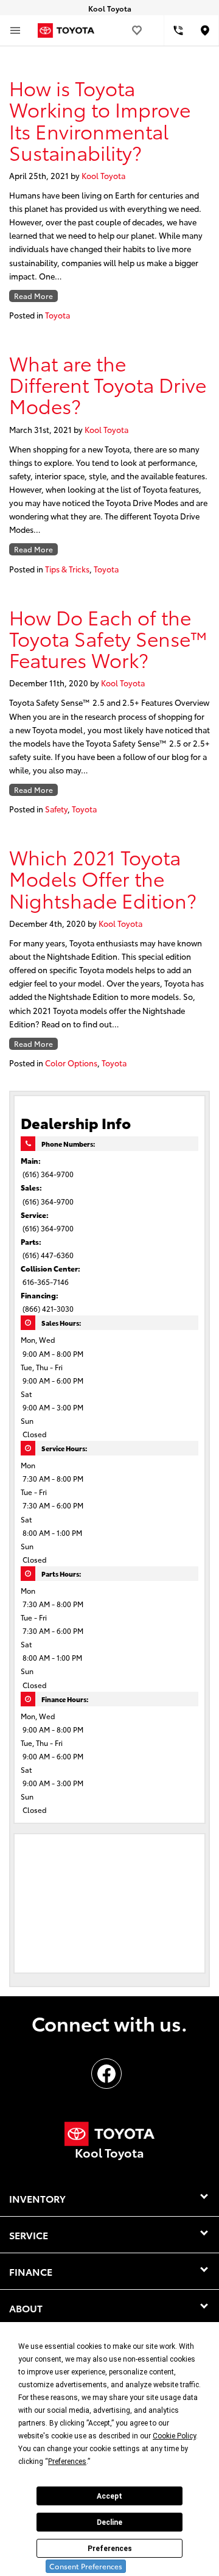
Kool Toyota (103, 175)
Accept (109, 2496)
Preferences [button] (67, 2462)
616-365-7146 (46, 1282)
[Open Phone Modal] (178, 30)
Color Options (71, 1063)
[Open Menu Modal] (15, 30)
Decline (109, 2522)
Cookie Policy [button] (174, 2436)
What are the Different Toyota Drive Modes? (108, 384)
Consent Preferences (86, 2566)
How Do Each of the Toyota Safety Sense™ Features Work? (109, 638)
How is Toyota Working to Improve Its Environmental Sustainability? (100, 120)
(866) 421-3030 (48, 1308)
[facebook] (106, 2074)
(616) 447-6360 (48, 1255)
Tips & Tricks (67, 569)
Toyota (57, 315)
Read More (33, 296)
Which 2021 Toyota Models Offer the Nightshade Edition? (103, 878)
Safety (56, 809)
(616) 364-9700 (48, 1174)
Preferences (110, 2549)
